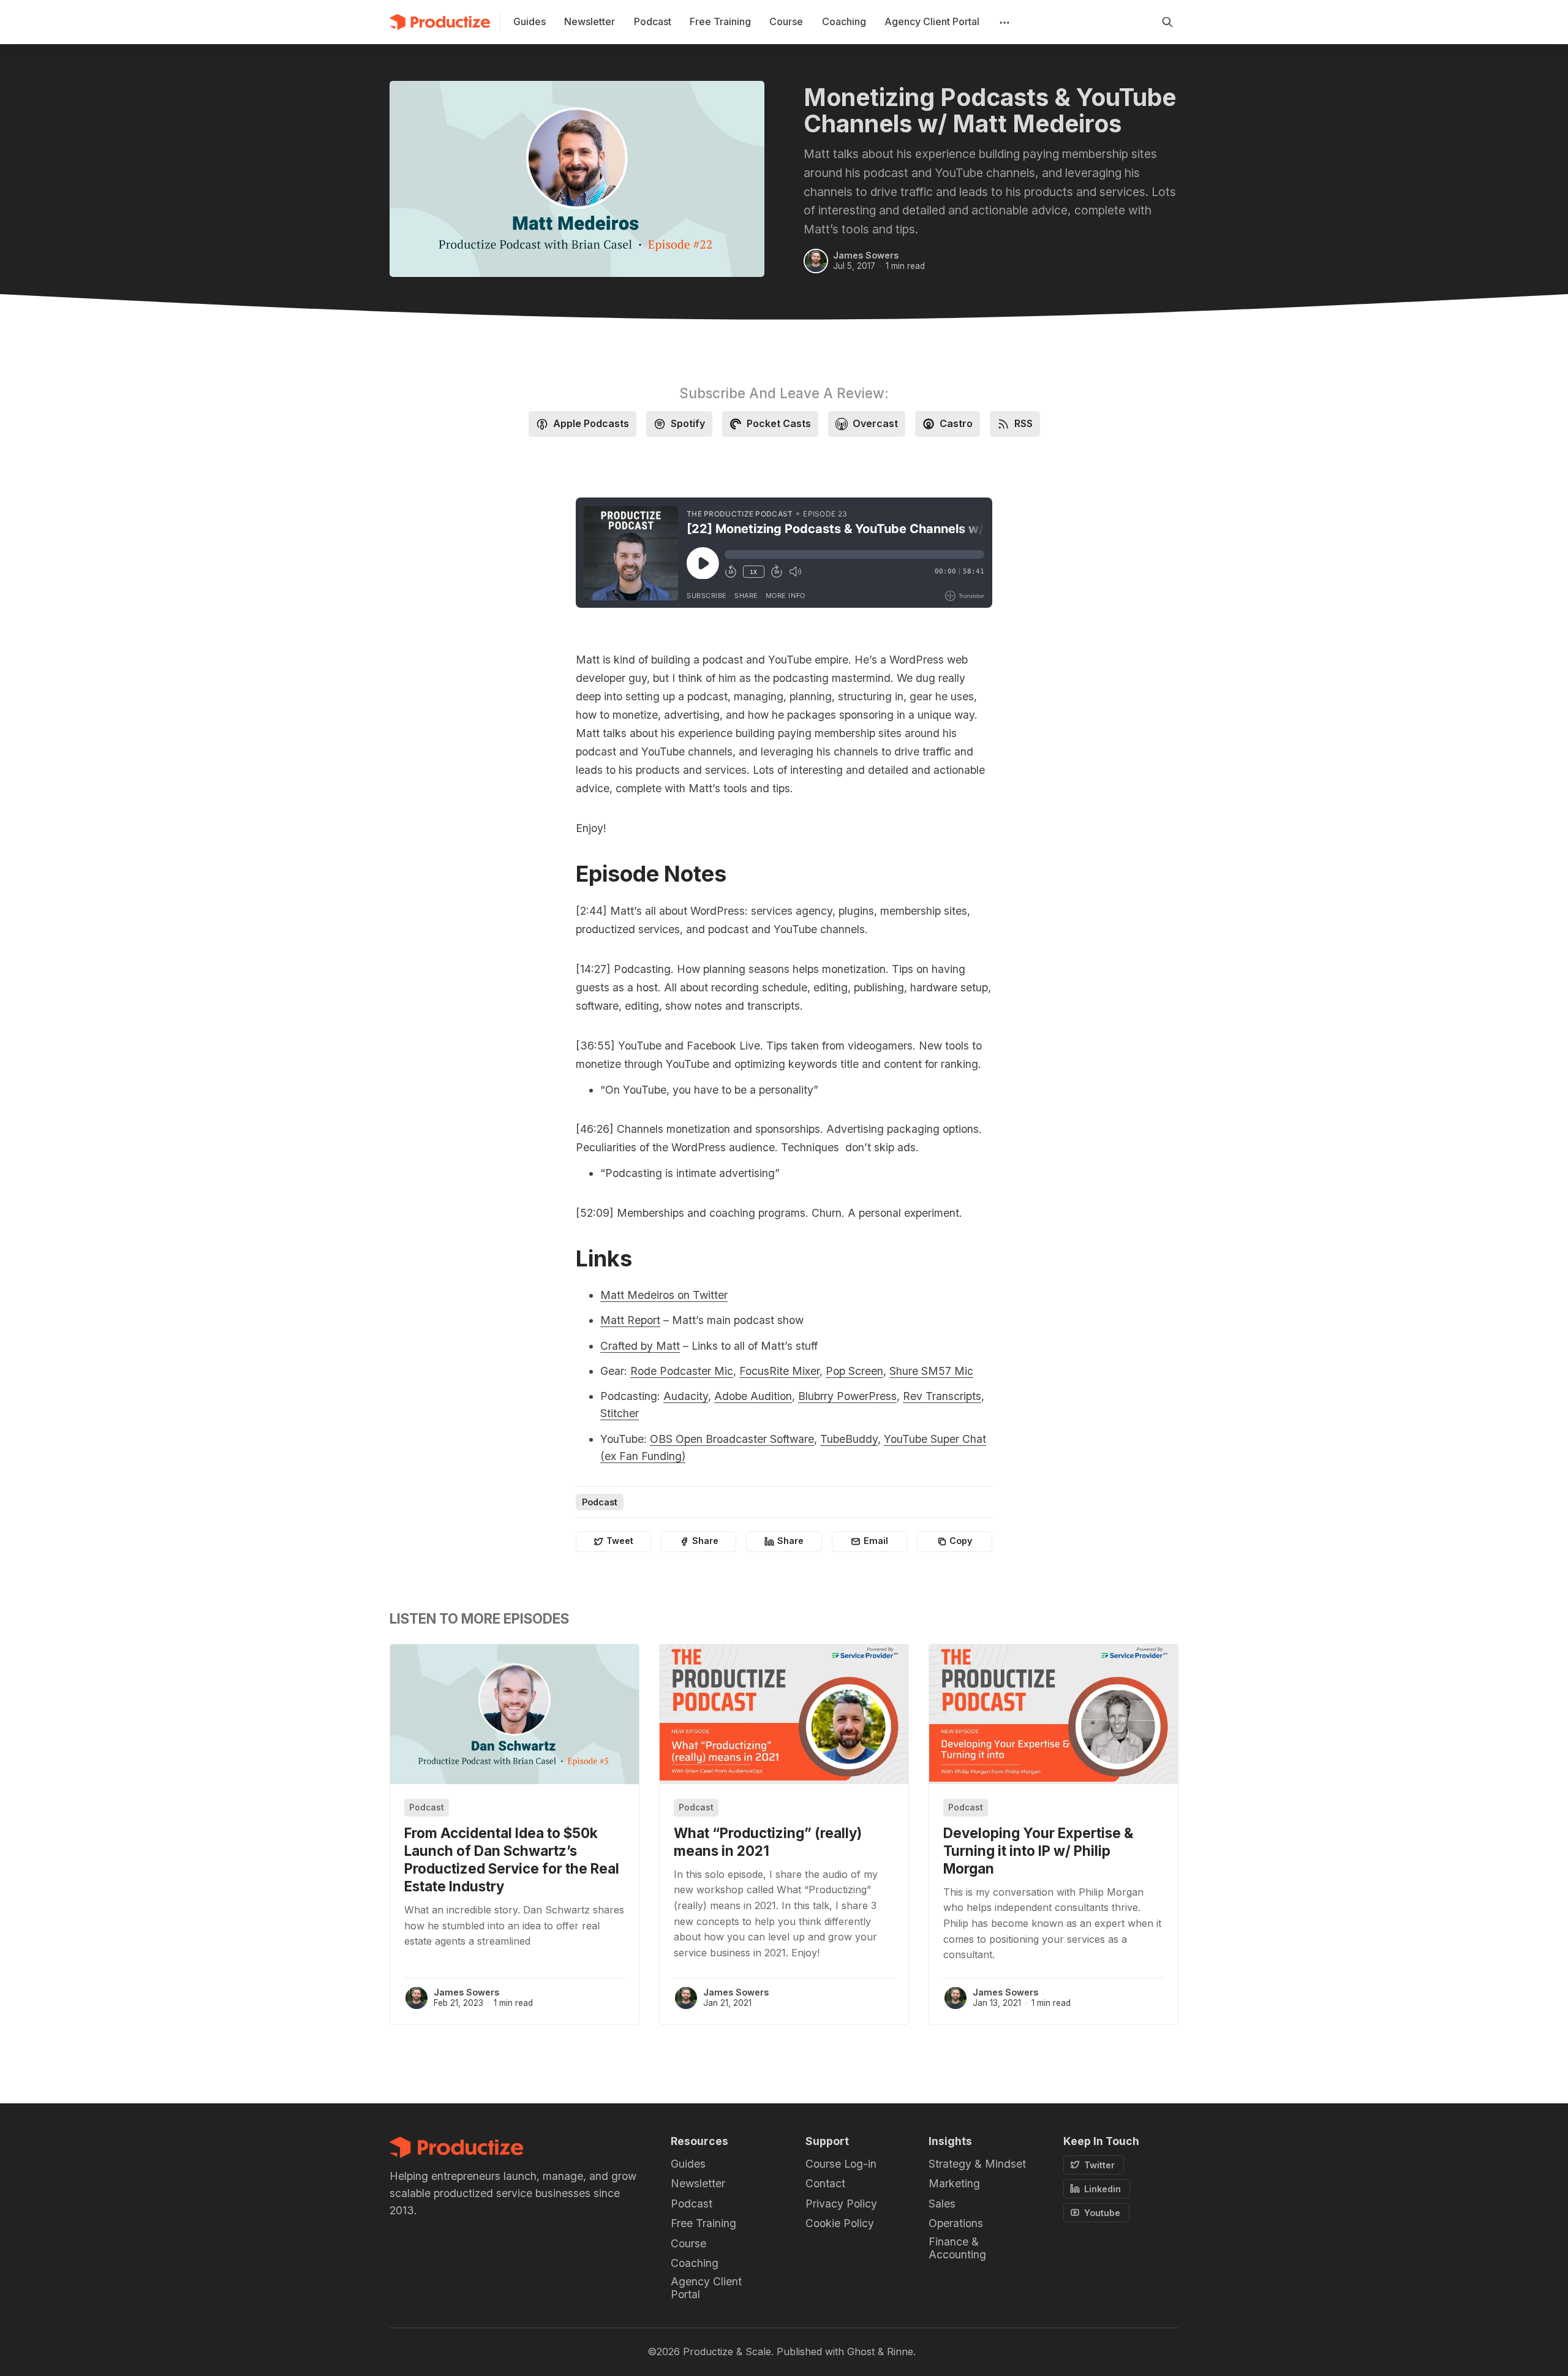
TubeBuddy (849, 1439)
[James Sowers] (816, 261)
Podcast (600, 1502)
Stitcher (620, 1413)
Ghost (861, 2351)
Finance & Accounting (957, 2248)
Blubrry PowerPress (847, 1396)
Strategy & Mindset (977, 2164)
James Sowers (866, 255)
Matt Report (630, 1320)
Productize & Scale (727, 2351)
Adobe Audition (753, 1396)
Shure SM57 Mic (931, 1371)
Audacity (686, 1396)
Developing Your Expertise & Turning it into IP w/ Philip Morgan (1038, 1851)
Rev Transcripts (942, 1396)
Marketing (954, 2183)
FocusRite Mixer (779, 1371)
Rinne (900, 2351)
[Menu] (1003, 22)
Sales (942, 2204)
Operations (956, 2223)
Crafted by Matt (640, 1346)
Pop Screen (854, 1371)
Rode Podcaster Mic (682, 1371)
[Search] (1167, 22)
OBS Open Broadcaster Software (732, 1439)
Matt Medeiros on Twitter (664, 1295)
